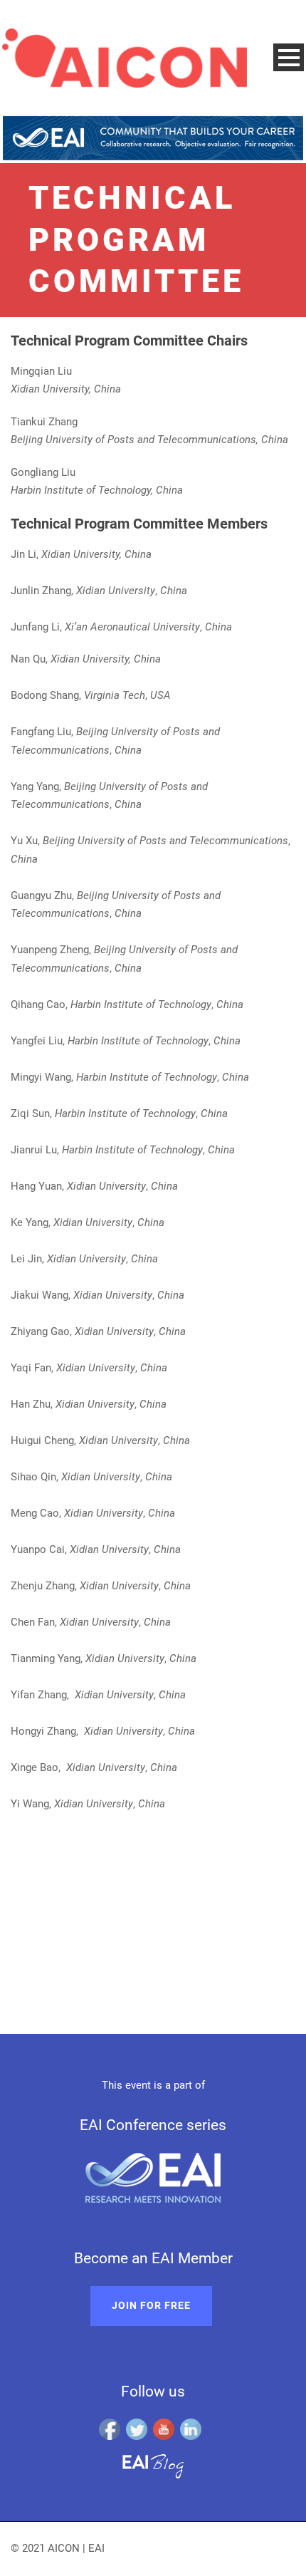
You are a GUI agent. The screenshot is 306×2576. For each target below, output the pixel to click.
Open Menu (289, 57)
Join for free (151, 2305)
